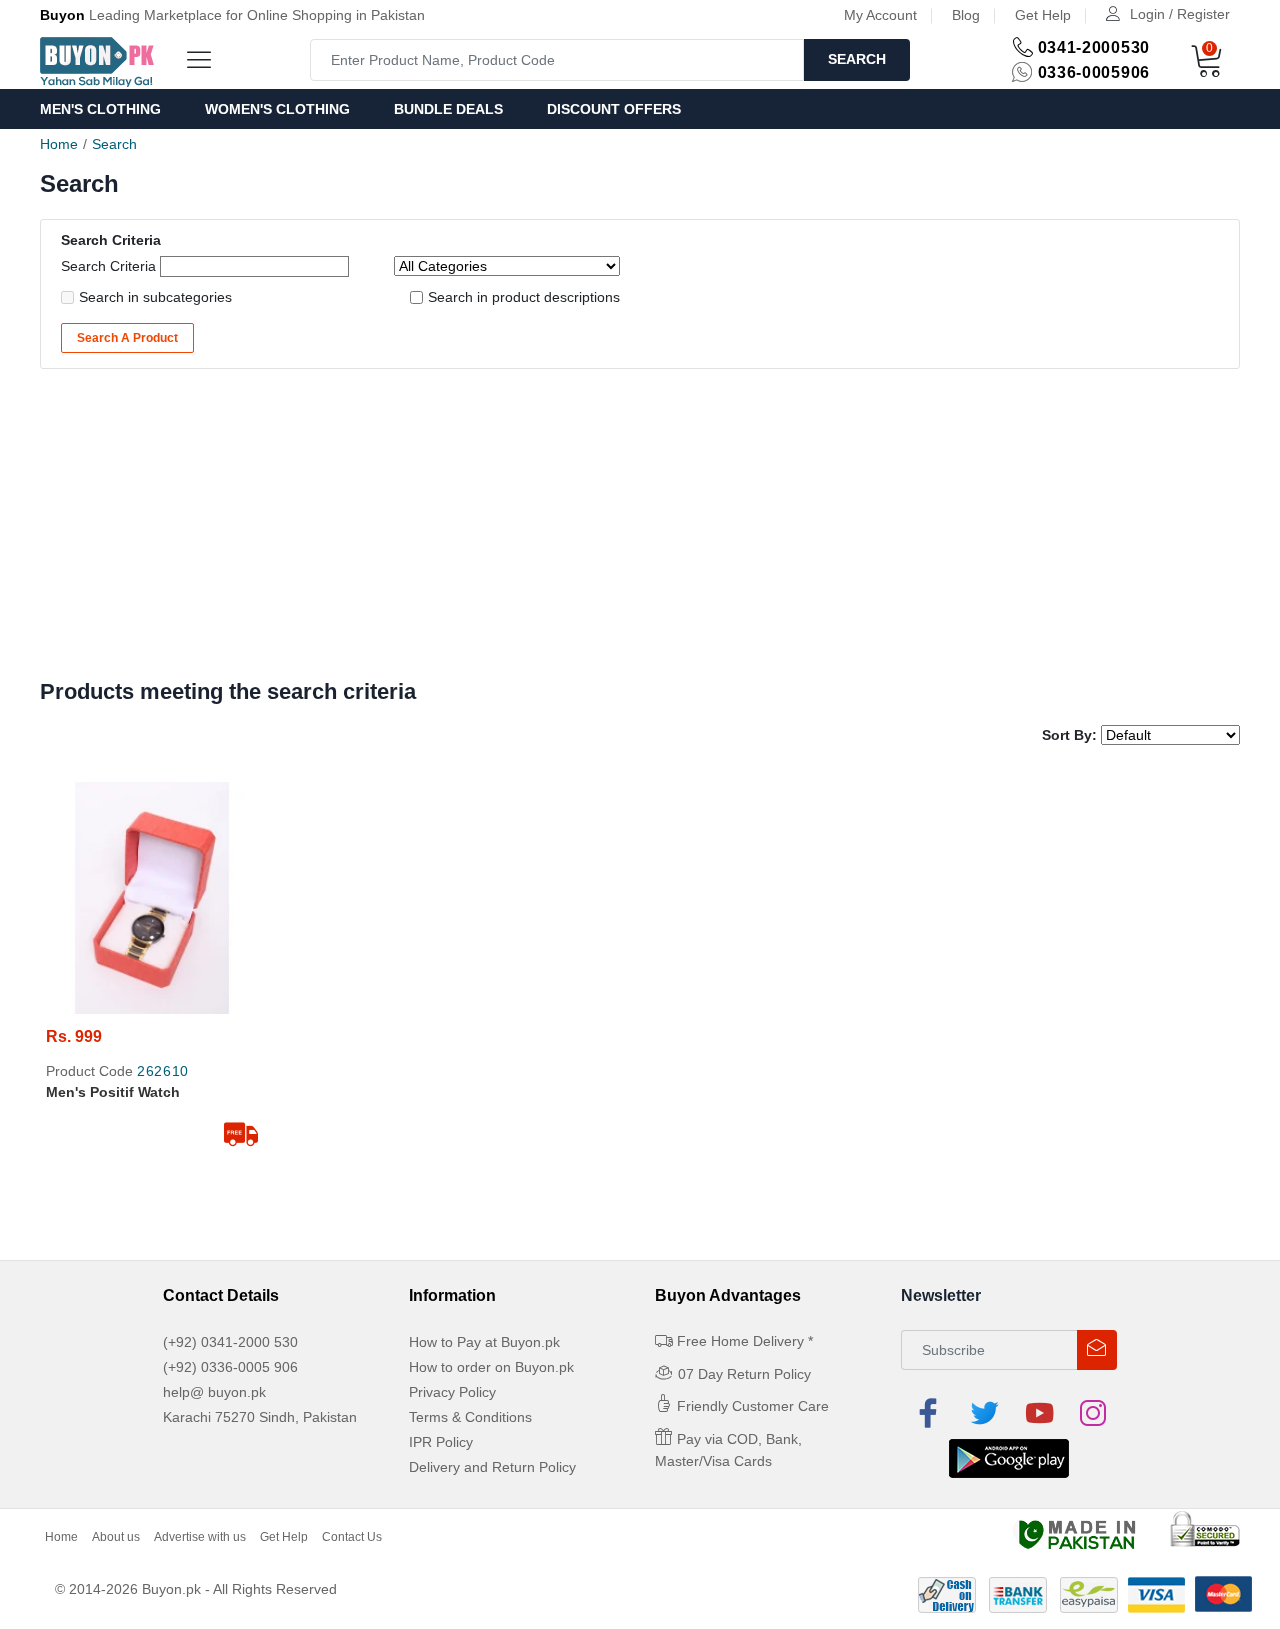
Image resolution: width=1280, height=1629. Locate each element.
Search (857, 59)
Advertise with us (200, 1537)
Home (59, 144)
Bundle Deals (448, 109)
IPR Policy (441, 1442)
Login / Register (1180, 14)
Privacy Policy (452, 1392)
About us (116, 1537)
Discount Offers (614, 109)
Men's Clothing (100, 109)
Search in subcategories (155, 297)
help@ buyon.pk (214, 1392)
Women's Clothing (277, 109)
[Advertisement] (640, 529)
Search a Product (127, 338)
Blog (966, 15)
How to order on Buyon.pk (491, 1367)
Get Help (1043, 15)
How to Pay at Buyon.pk (484, 1342)
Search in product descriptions (524, 297)
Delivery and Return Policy (492, 1467)
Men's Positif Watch (113, 1092)
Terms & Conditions (470, 1417)
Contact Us (352, 1537)
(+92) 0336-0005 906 (230, 1367)
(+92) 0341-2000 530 (230, 1342)
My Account (880, 15)
